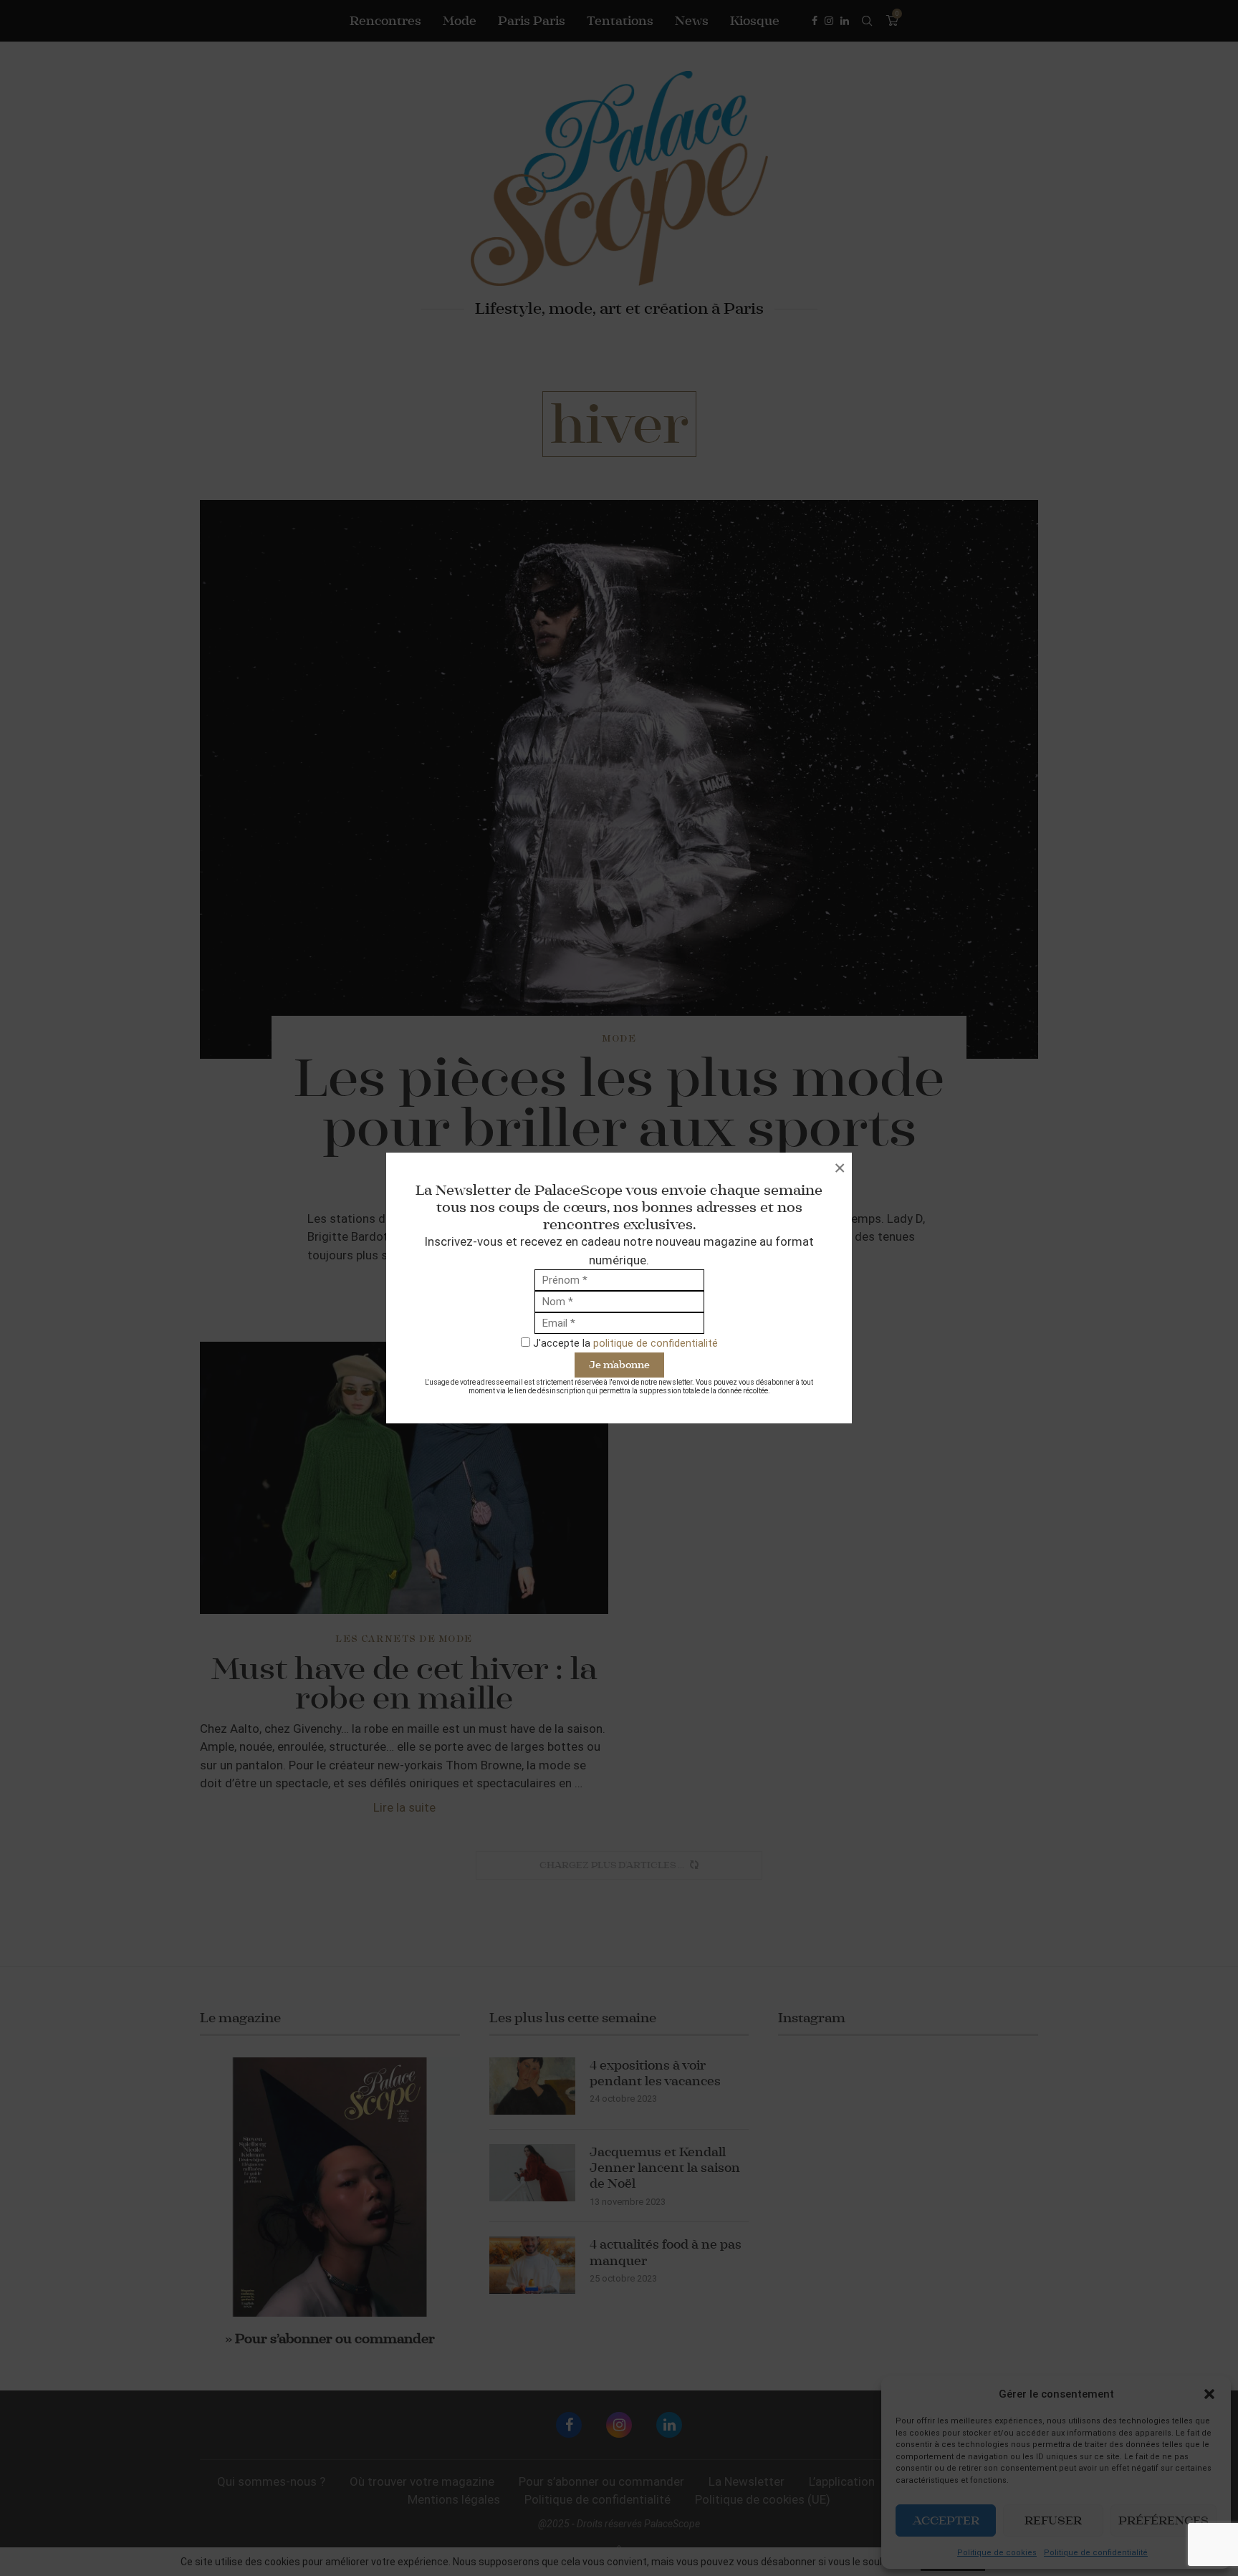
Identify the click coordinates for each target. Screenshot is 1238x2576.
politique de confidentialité (656, 1343)
